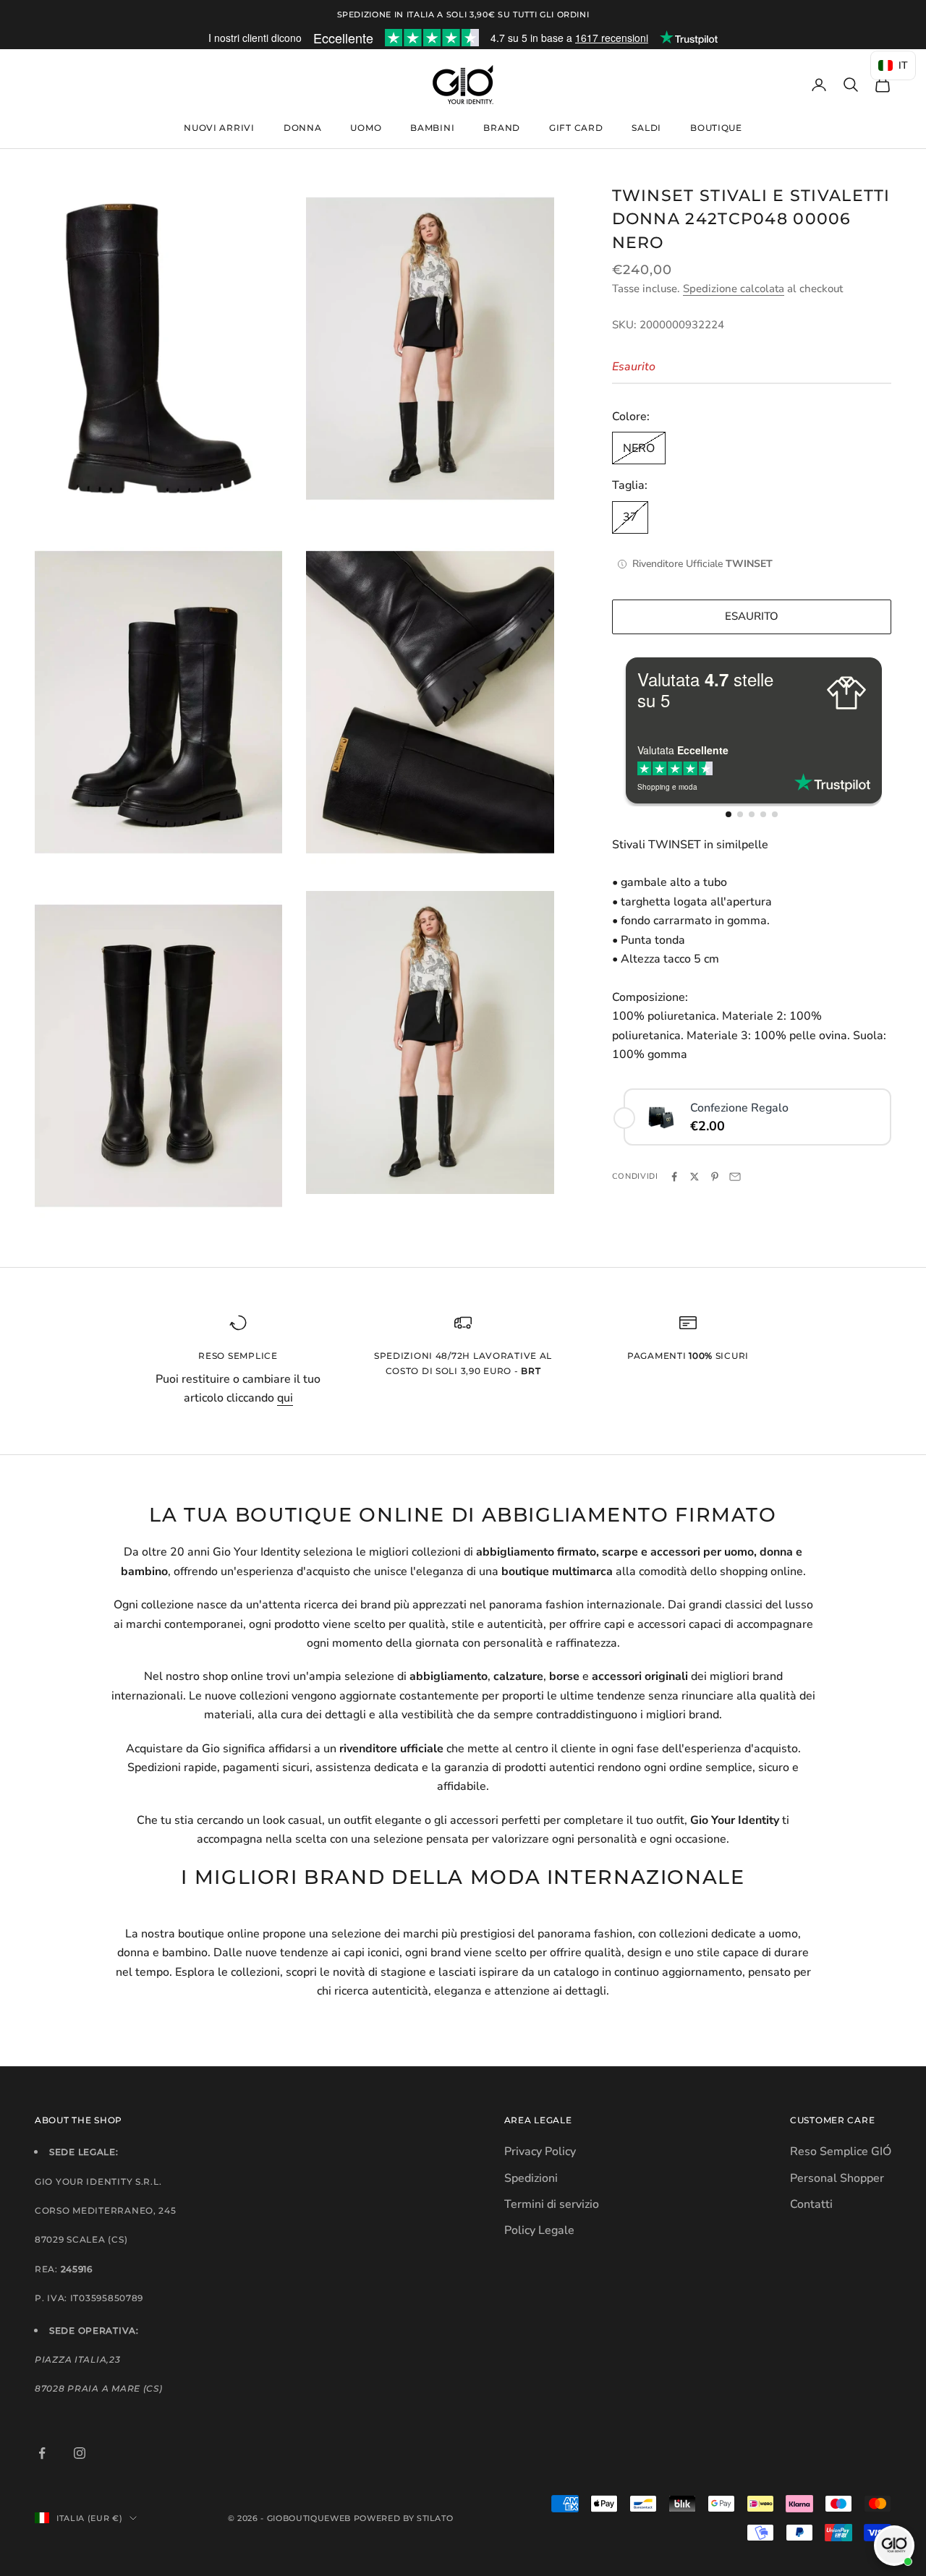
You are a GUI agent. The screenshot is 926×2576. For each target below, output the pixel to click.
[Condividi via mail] (735, 1177)
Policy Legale (539, 2230)
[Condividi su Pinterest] (715, 1177)
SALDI (646, 128)
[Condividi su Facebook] (674, 1177)
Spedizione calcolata (734, 289)
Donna (303, 128)
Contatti (811, 2204)
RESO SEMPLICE (238, 1356)
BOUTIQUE (716, 128)
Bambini (432, 128)
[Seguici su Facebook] (42, 2453)
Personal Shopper (837, 2178)
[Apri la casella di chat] (894, 2546)
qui (285, 1398)
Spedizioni (531, 2178)
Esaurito (752, 617)
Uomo (366, 128)
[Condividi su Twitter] (694, 1177)
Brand (502, 128)
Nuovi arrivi (219, 128)
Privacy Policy (540, 2151)
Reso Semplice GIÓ (841, 2151)
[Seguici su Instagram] (80, 2453)
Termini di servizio (552, 2204)
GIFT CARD (576, 128)
